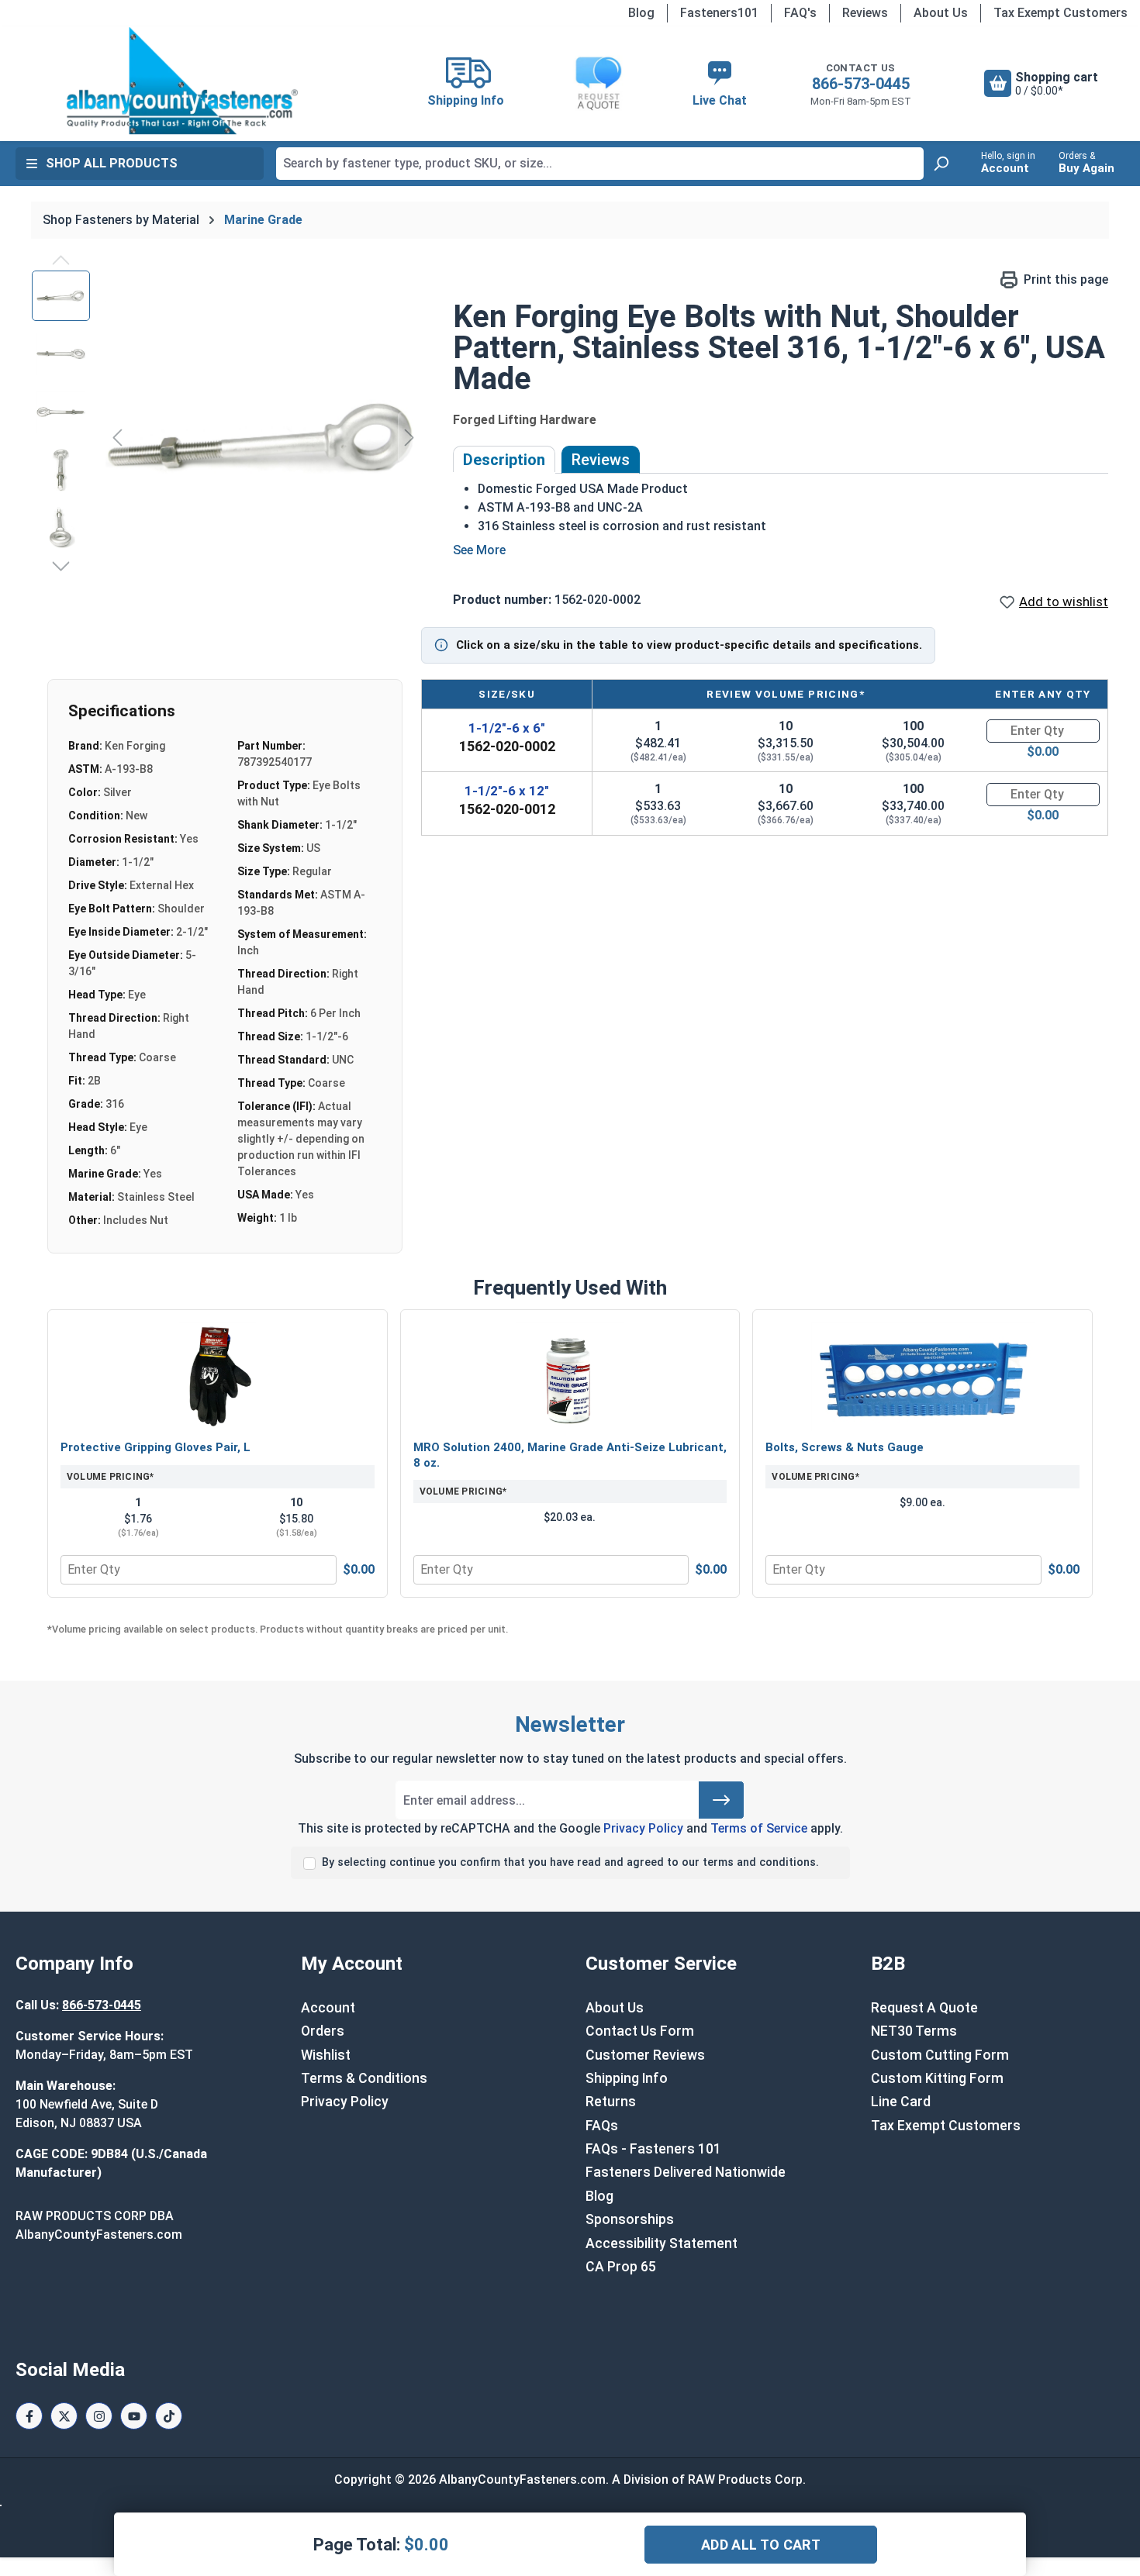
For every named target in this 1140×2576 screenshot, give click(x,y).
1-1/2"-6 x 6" (507, 728)
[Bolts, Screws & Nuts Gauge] (922, 1377)
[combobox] (600, 164)
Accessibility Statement (662, 2243)
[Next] (409, 437)
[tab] (504, 460)
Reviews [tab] (601, 460)
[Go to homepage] (182, 81)
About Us (941, 13)
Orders (323, 2031)
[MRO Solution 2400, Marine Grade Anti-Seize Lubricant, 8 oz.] (570, 1377)
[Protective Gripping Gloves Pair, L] (218, 1377)
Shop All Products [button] (112, 163)
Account (328, 2008)
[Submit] (721, 1800)
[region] (227, 437)
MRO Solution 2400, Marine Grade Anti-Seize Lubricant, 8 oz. (570, 1455)
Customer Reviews (645, 2055)
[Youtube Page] (134, 2416)
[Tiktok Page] (169, 2416)
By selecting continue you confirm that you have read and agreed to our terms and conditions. (570, 1862)
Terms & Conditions (364, 2078)
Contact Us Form (640, 2031)
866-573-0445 (861, 84)
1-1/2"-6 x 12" (507, 791)
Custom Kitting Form (937, 2078)
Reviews (865, 13)
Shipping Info (627, 2078)
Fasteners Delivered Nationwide (686, 2172)
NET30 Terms (914, 2031)
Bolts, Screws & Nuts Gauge (845, 1447)
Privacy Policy (643, 1828)
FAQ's (800, 13)
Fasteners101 (719, 13)
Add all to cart (761, 2545)
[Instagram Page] (99, 2416)
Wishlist (326, 2055)
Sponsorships (630, 2219)
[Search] (941, 164)
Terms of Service (759, 1828)
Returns (611, 2102)
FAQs (602, 2126)
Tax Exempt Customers (1061, 13)
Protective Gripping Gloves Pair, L (155, 1447)
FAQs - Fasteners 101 (653, 2149)
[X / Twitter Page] (64, 2416)
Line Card (901, 2102)
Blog (641, 13)
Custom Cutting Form (940, 2055)
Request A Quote (924, 2008)
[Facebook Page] (29, 2416)
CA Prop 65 (621, 2267)
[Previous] (117, 437)
